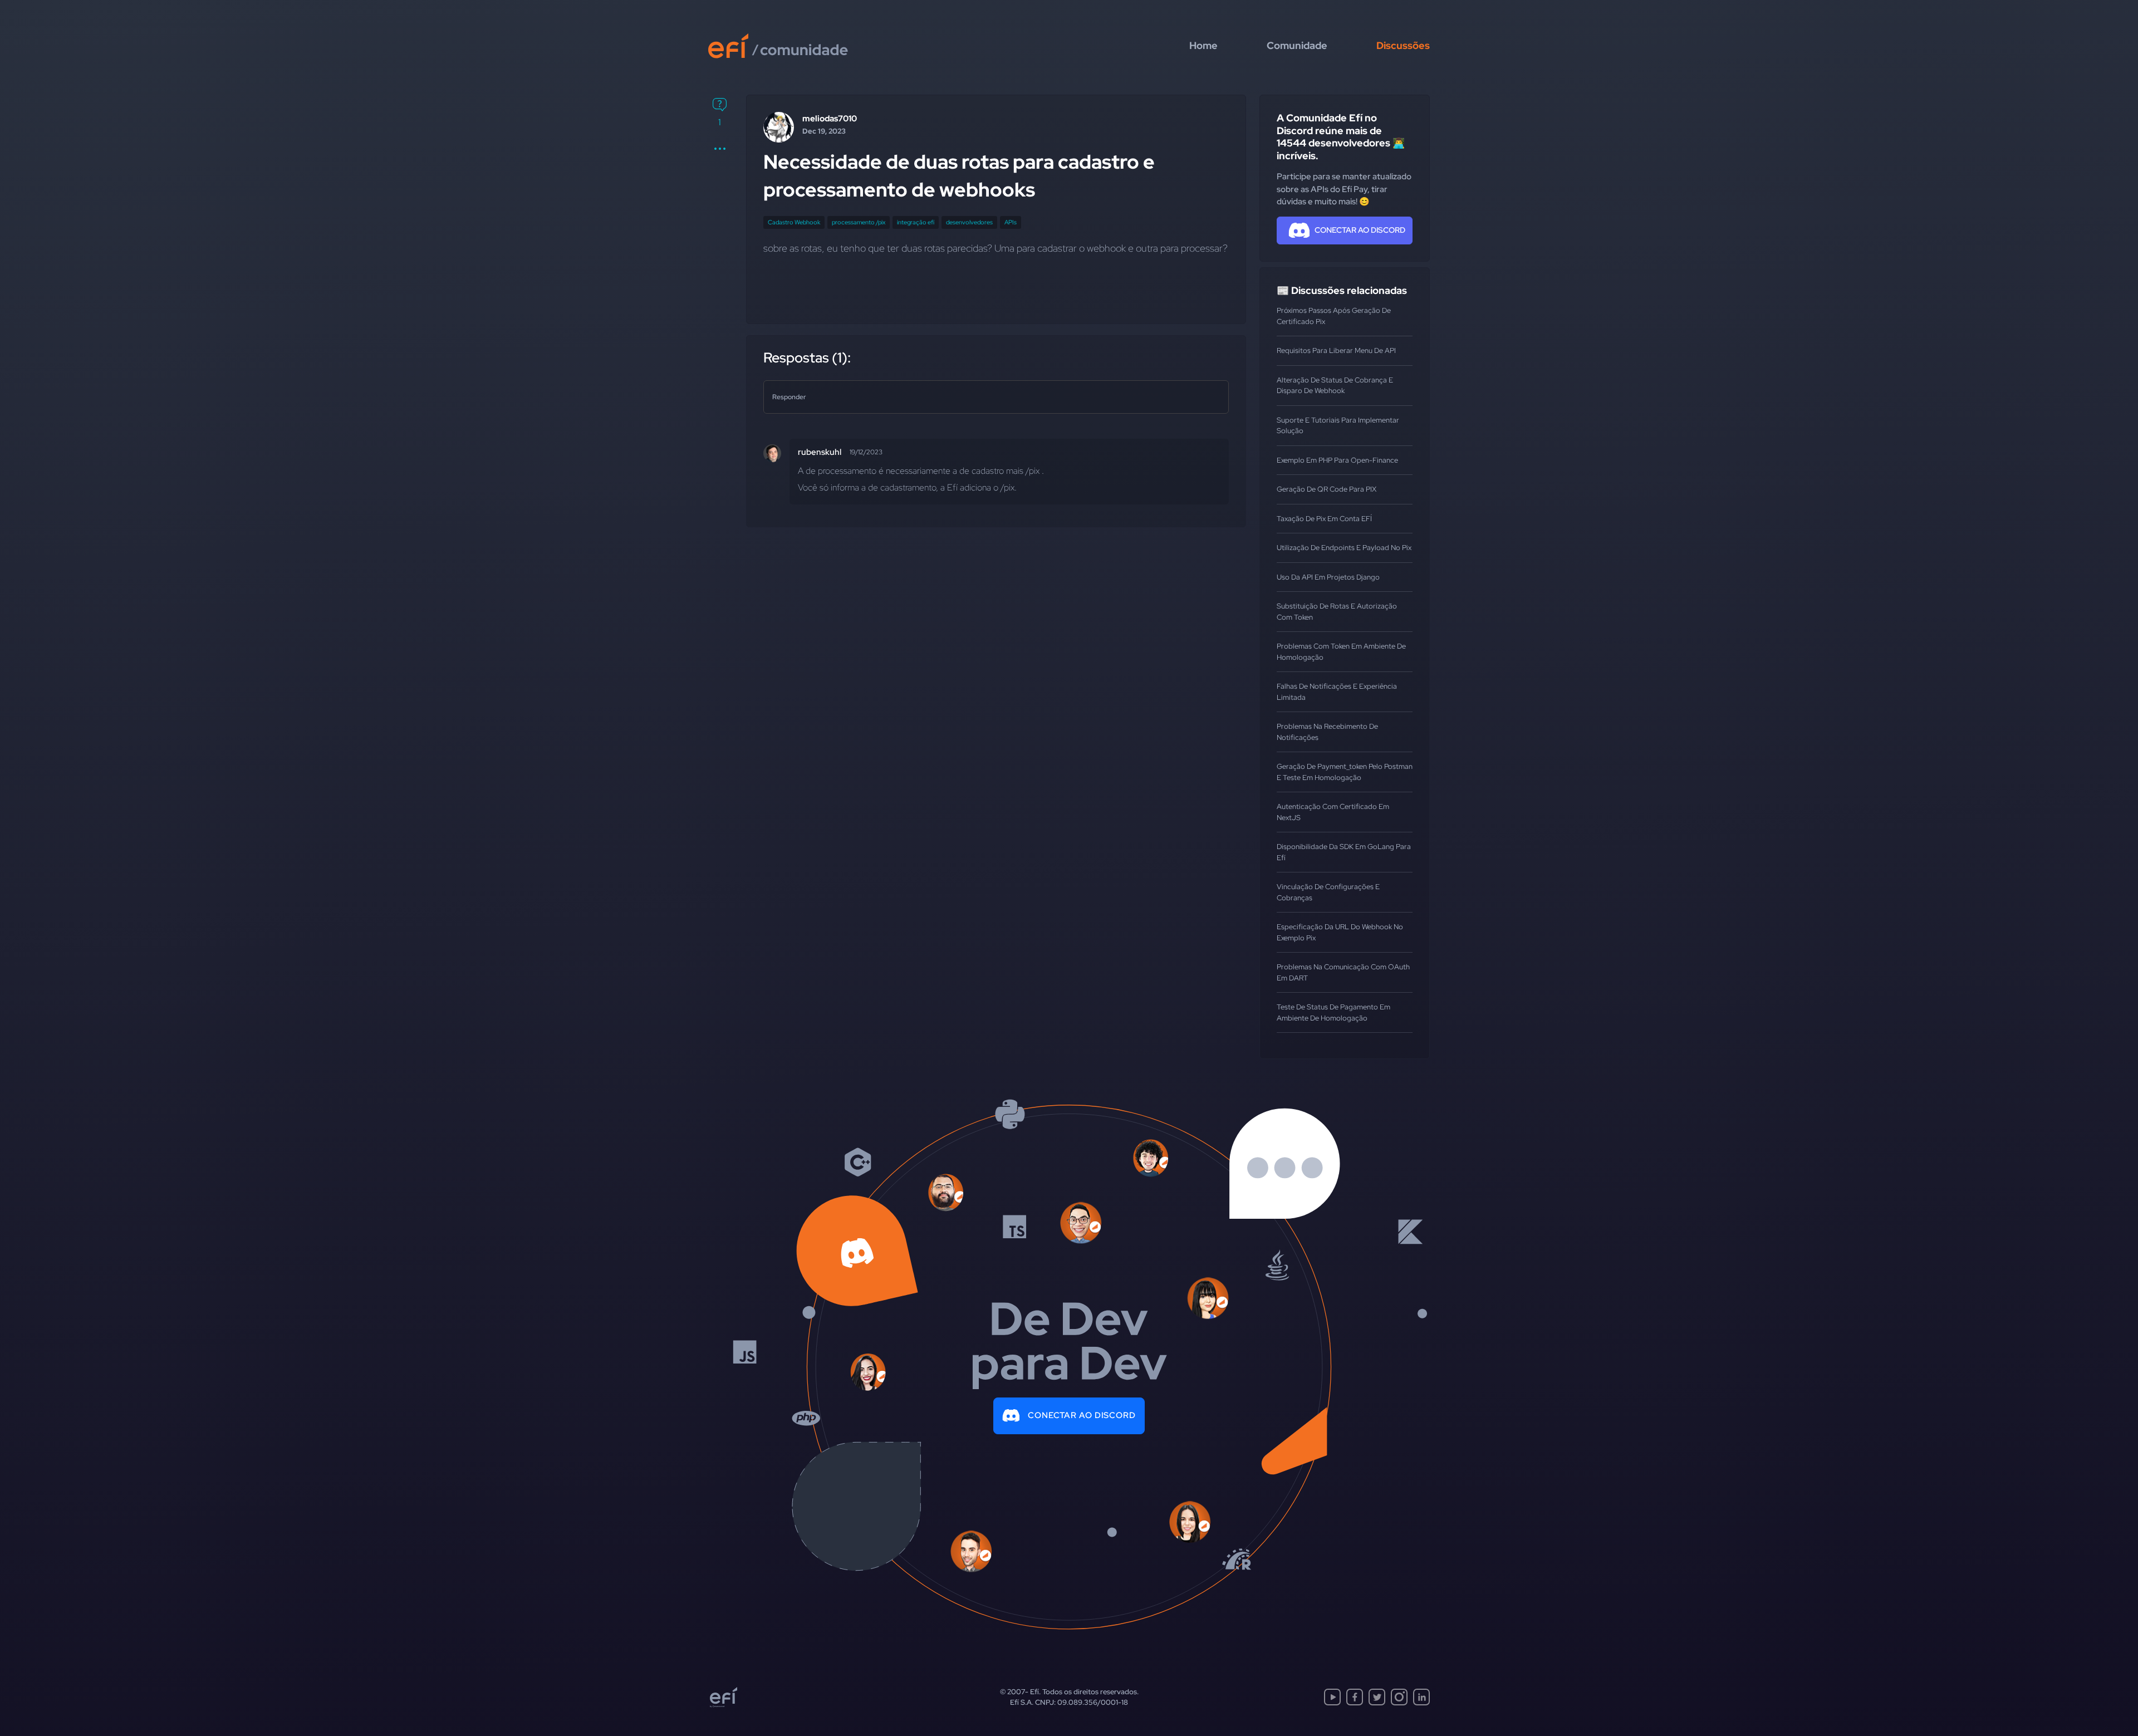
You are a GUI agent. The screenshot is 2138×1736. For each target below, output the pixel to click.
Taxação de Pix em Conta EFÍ (1324, 519)
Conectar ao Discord (1082, 1415)
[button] (720, 149)
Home (1203, 45)
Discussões (1403, 45)
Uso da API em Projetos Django (1328, 577)
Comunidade (1297, 45)
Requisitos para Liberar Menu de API (1336, 350)
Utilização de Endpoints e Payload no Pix (1344, 548)
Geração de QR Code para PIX (1327, 489)
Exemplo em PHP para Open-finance (1337, 460)
